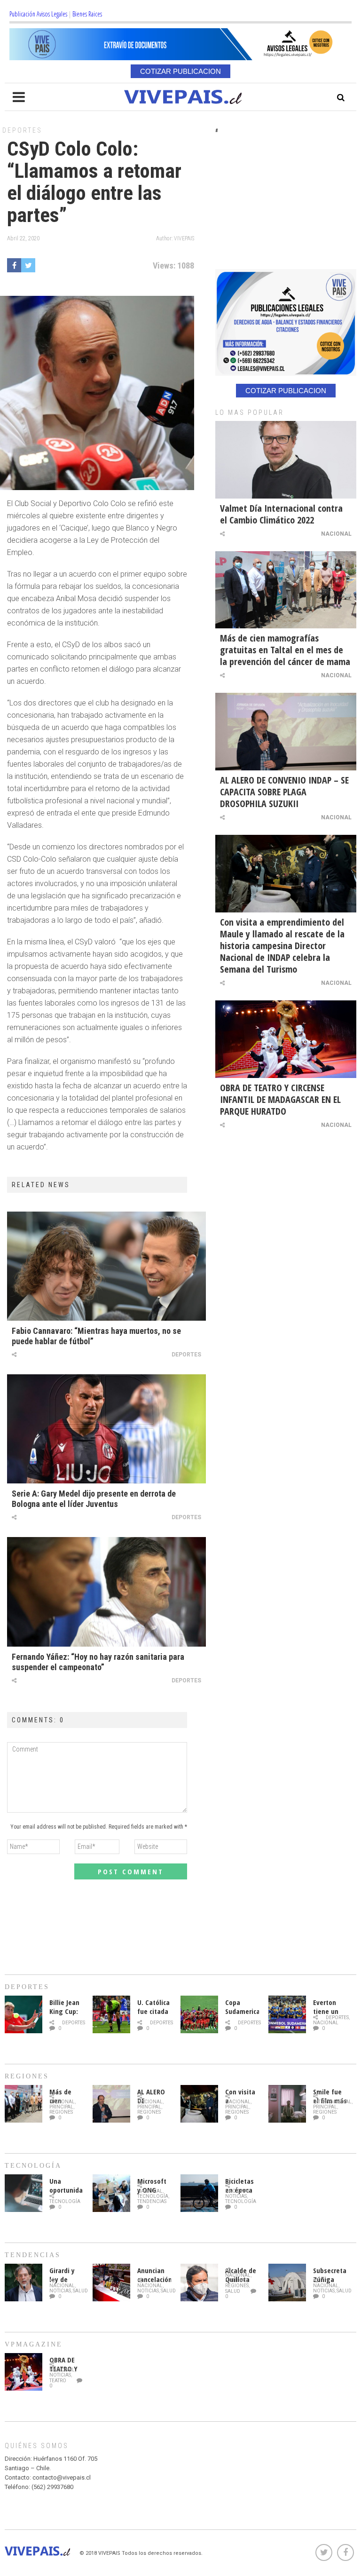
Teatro (58, 2381)
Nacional (336, 534)
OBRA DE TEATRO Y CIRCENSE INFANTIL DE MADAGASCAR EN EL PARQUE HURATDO (280, 1099)
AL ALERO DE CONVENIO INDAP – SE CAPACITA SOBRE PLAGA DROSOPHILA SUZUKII (284, 792)
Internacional (332, 2102)
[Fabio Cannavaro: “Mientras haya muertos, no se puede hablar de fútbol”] (106, 1266)
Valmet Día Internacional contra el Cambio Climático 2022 (281, 514)
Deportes (22, 130)
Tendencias (152, 2201)
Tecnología (65, 2201)
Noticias (236, 2196)
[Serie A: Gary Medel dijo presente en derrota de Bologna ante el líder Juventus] (106, 1429)
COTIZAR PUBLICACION (180, 71)
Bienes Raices (87, 14)
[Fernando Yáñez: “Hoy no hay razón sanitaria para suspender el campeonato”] (106, 1592)
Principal (61, 2107)
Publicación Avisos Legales (38, 14)
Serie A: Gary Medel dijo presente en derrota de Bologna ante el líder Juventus (94, 1499)
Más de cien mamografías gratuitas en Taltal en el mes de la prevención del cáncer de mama (285, 650)
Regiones (61, 2112)
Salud (80, 2291)
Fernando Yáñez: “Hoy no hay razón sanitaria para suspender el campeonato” (98, 1662)
